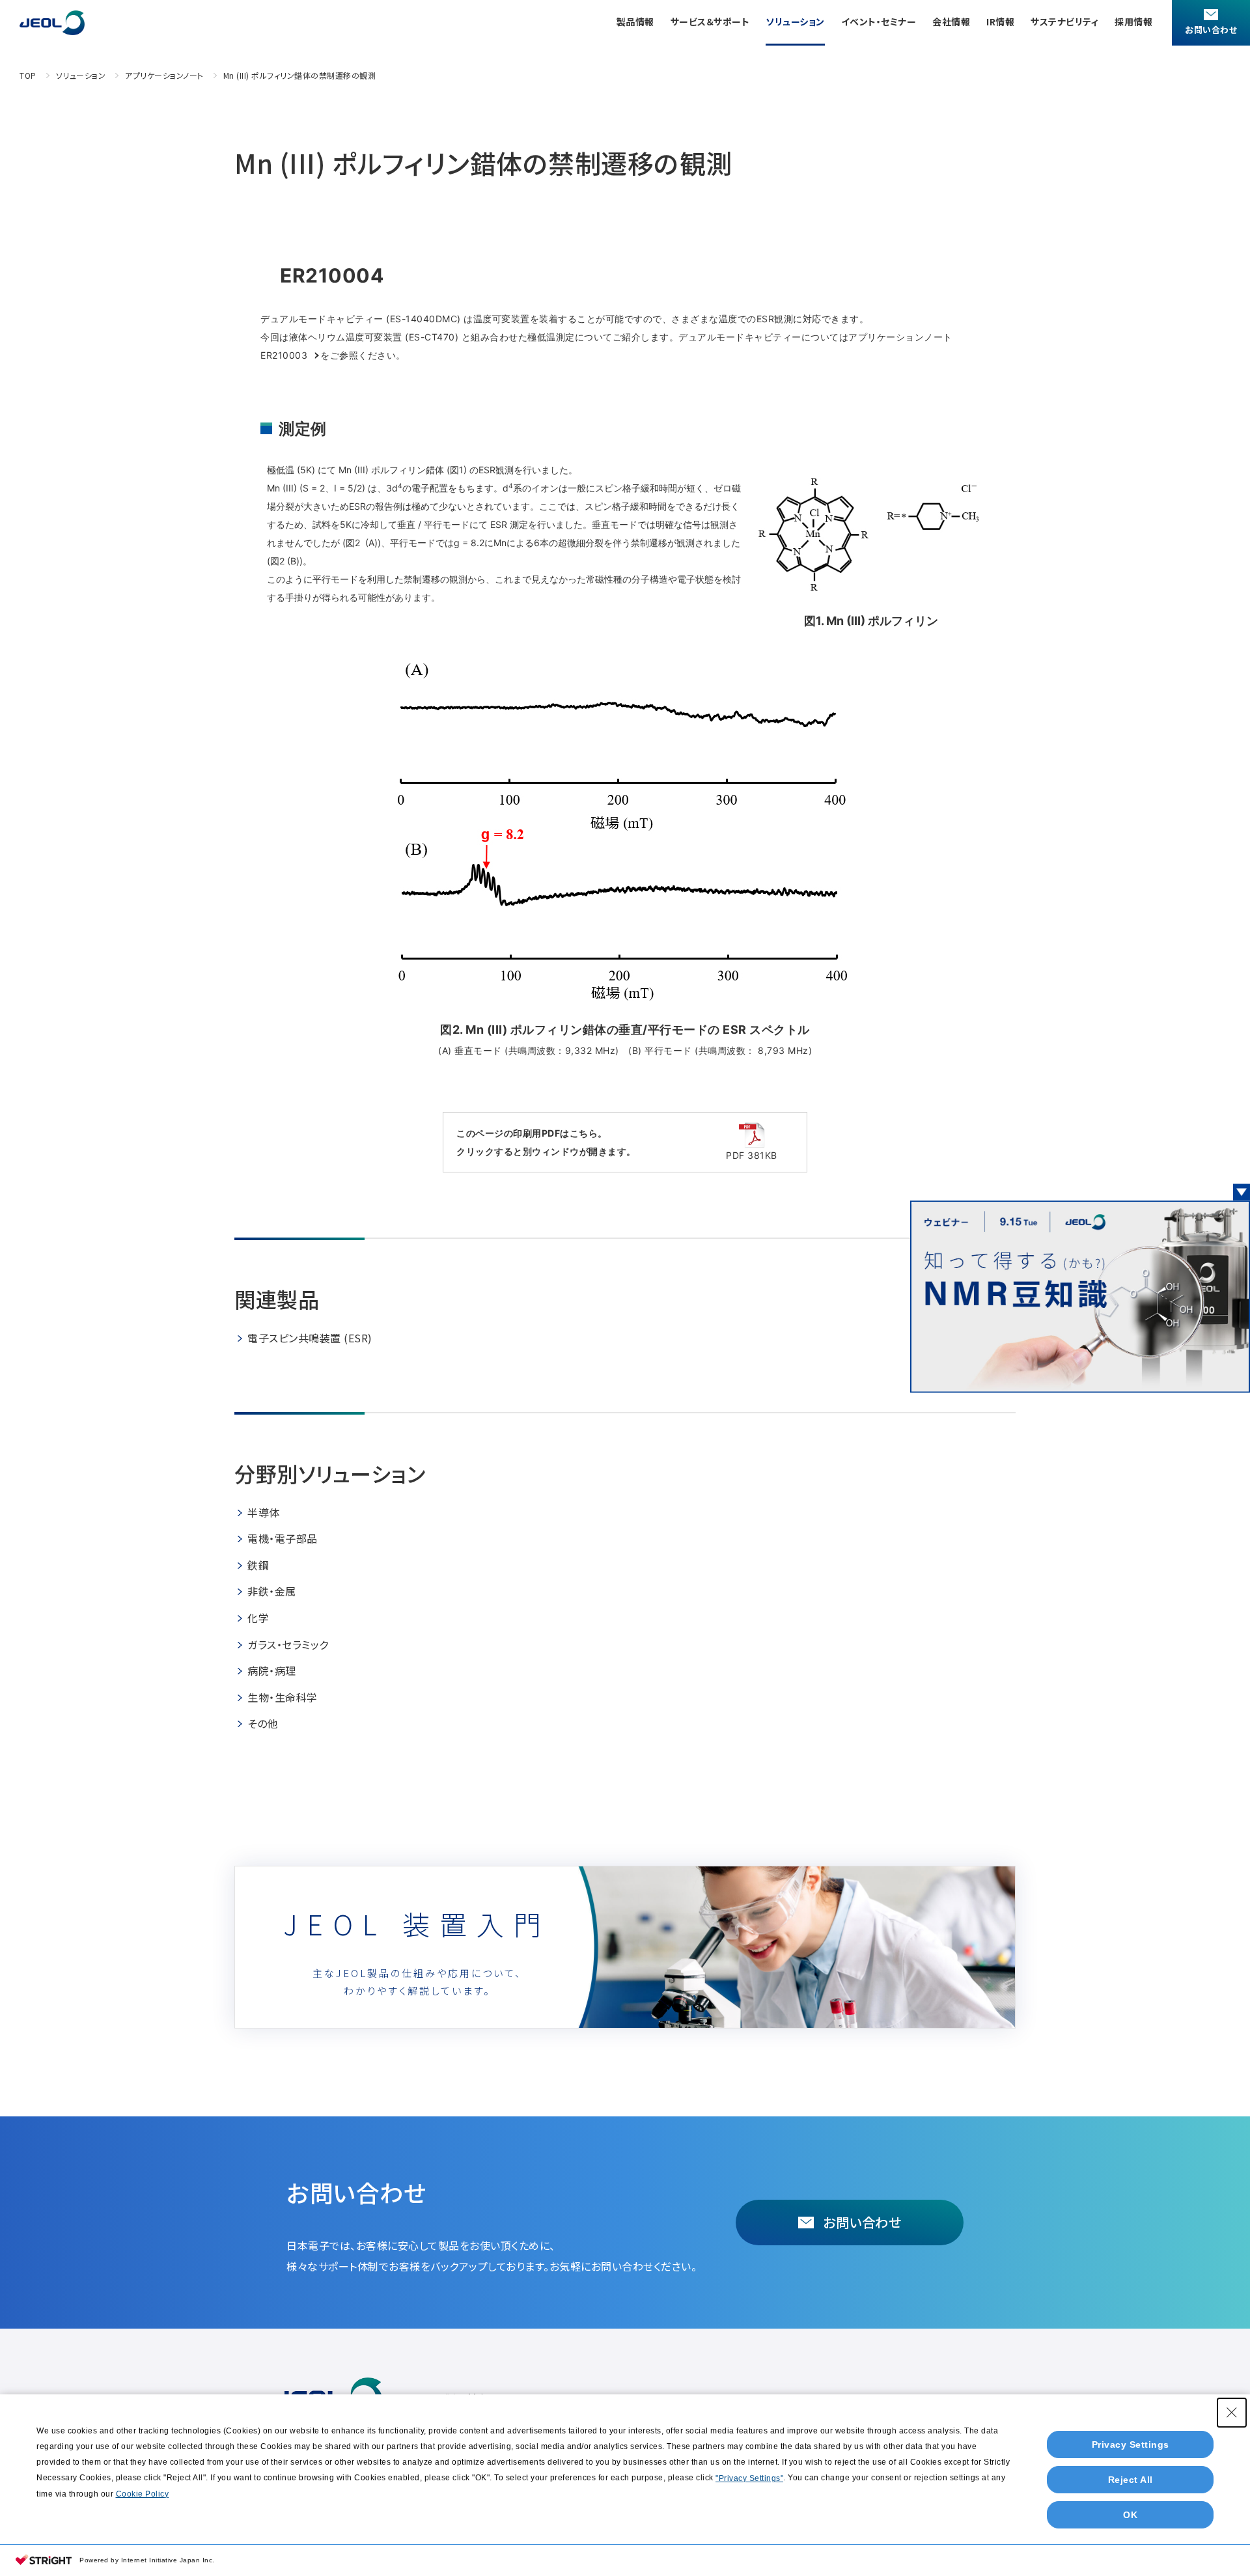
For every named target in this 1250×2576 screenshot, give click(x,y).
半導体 (264, 1512)
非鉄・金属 (272, 1591)
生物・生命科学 (283, 1697)
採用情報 (1133, 21)
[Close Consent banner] (1232, 2413)
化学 (258, 1618)
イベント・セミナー (879, 21)
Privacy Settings (1131, 2444)
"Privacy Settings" (749, 2478)
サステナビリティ (1064, 21)
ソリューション (795, 21)
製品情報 (635, 21)
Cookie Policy (143, 2494)
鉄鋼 (258, 1565)
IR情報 (1000, 21)
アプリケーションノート (164, 75)
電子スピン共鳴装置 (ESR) (310, 1338)
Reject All (1131, 2480)
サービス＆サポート (710, 21)
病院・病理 (272, 1670)
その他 (263, 1723)
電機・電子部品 (283, 1538)
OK (1130, 2515)
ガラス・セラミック (288, 1644)
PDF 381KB (752, 1155)
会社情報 (951, 21)
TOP (28, 75)
